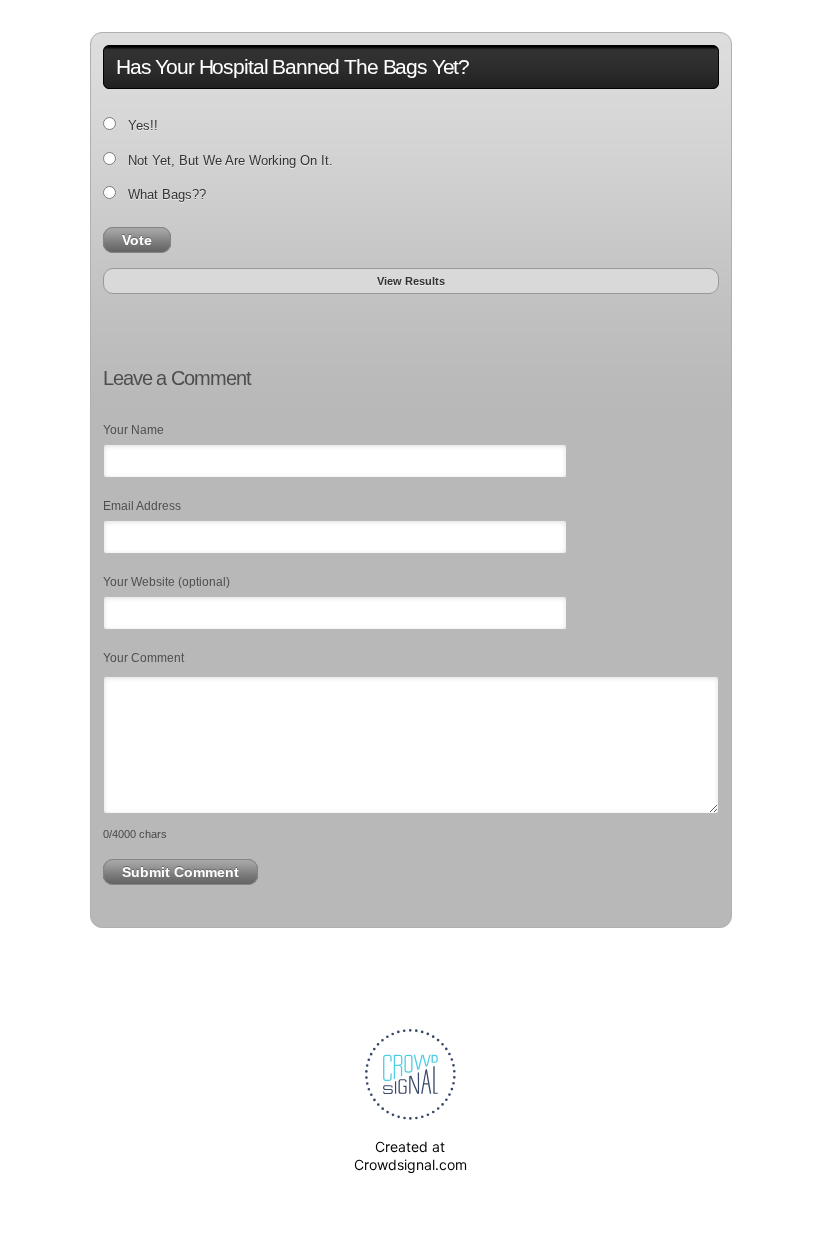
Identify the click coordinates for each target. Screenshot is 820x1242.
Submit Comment (180, 872)
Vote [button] (137, 240)
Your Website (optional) (166, 582)
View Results (411, 281)
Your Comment (143, 658)
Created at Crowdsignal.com (410, 1155)
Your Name (133, 430)
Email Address (142, 506)
